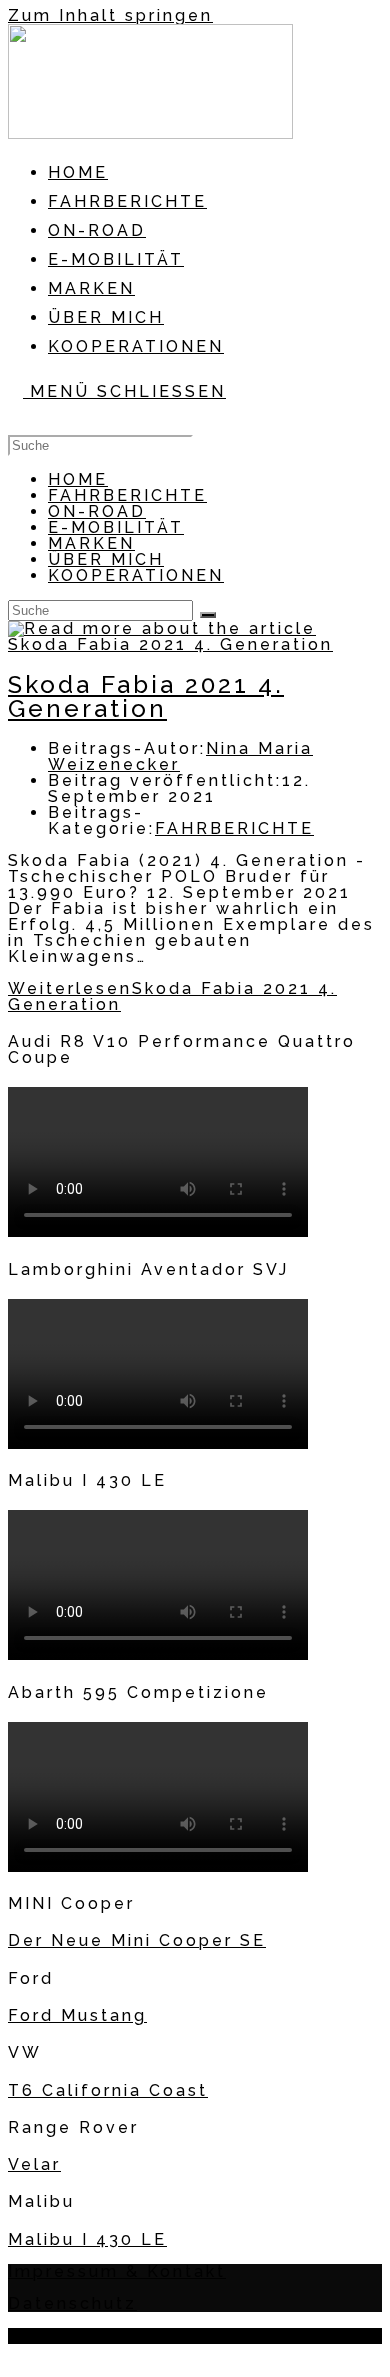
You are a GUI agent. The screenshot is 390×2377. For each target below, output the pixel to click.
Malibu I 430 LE (87, 2239)
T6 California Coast (108, 2090)
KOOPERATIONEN (136, 575)
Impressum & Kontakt (117, 2271)
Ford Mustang (77, 2015)
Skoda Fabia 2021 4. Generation (146, 696)
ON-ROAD (97, 511)
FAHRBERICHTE (127, 495)
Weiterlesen (172, 996)
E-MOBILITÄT (116, 527)
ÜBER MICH (106, 559)
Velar (34, 2164)
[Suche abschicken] (208, 615)
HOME (78, 479)
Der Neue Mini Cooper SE (137, 1940)
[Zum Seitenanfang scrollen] (19, 2356)
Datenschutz (72, 2303)
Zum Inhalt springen (110, 15)
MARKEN (91, 543)
